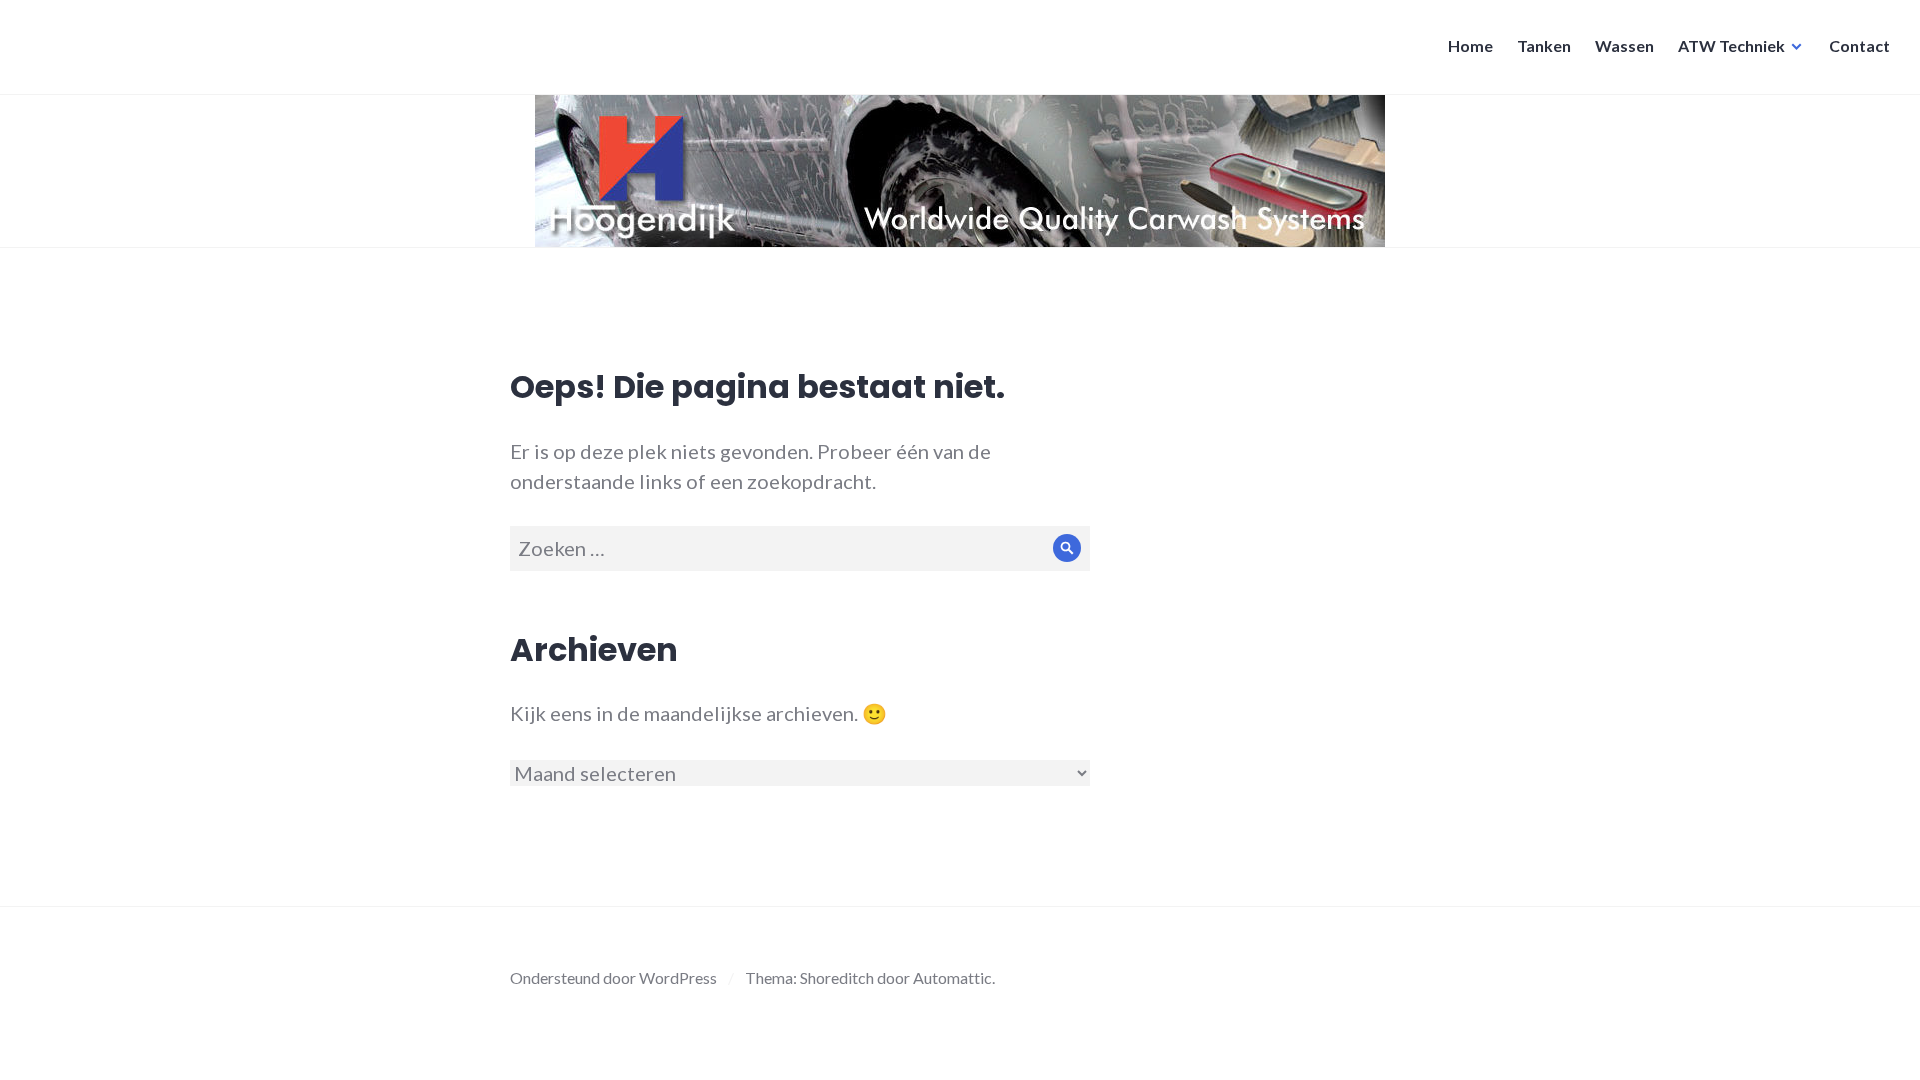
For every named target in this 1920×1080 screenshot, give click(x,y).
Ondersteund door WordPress (613, 977)
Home (1470, 45)
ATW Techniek (1731, 45)
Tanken (1544, 45)
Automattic (952, 977)
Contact (1859, 45)
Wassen (1624, 45)
